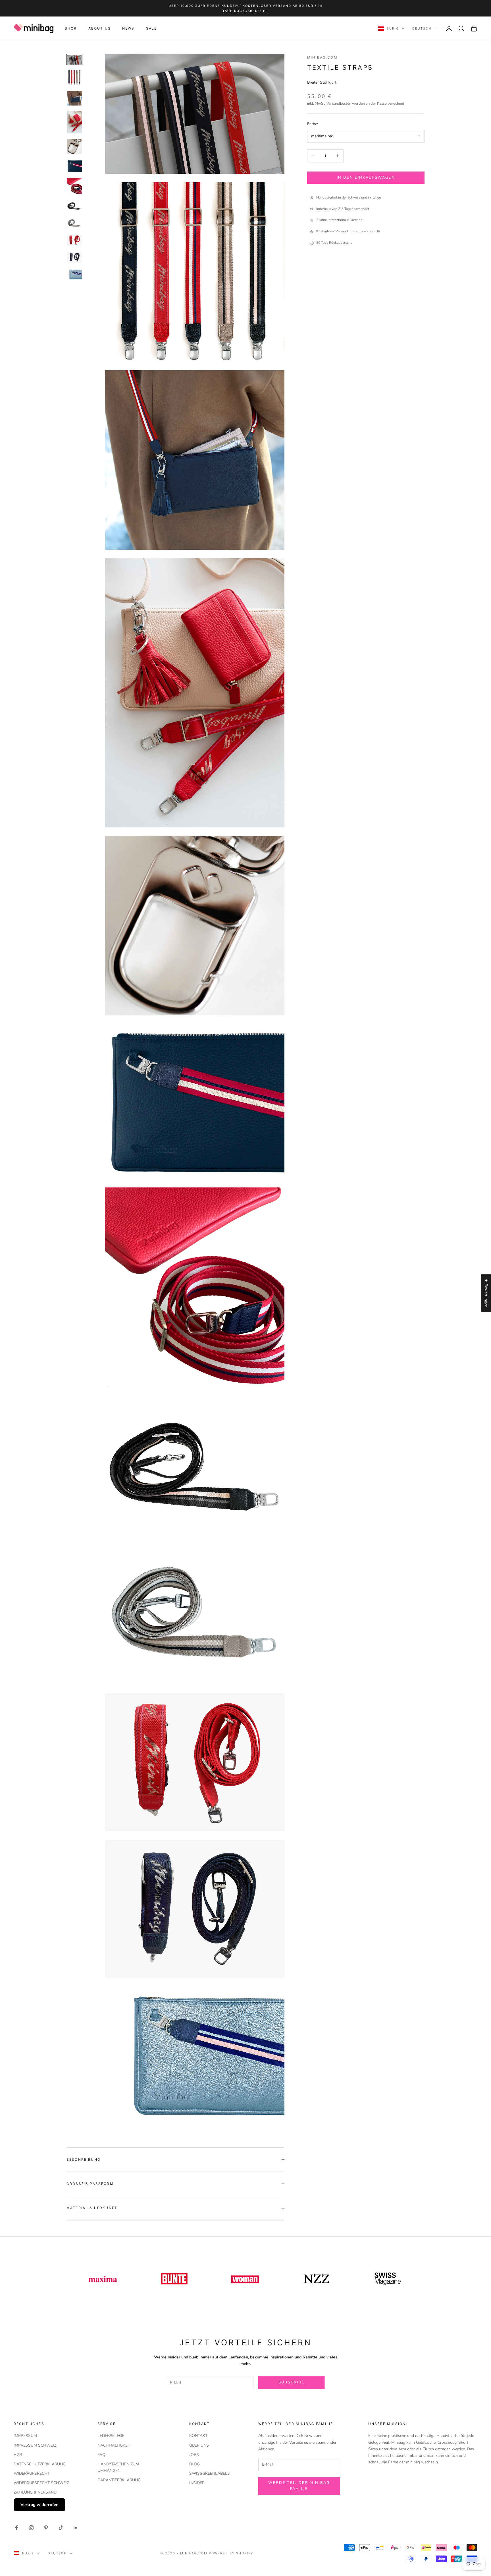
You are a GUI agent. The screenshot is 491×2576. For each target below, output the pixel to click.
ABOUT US (100, 28)
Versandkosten (339, 104)
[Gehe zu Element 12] (74, 274)
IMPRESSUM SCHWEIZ (35, 2445)
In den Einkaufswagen (366, 177)
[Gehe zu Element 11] (74, 257)
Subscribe (292, 2382)
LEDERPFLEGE (111, 2436)
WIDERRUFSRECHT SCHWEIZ (41, 2483)
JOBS (194, 2455)
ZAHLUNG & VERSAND (35, 2492)
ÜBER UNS (199, 2445)
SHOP (71, 28)
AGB (18, 2455)
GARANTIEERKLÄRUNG (119, 2480)
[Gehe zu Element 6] (74, 166)
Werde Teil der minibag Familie (299, 2486)
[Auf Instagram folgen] (31, 2528)
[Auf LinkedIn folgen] (76, 2528)
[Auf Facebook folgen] (16, 2528)
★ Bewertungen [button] (486, 1293)
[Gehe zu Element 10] (74, 240)
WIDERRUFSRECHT (32, 2473)
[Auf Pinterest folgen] (46, 2528)
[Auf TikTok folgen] (61, 2528)
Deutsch (422, 28)
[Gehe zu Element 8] (74, 206)
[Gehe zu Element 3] (74, 98)
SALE (152, 28)
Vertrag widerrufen (39, 2505)
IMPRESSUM (25, 2436)
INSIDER (197, 2483)
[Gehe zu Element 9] (74, 223)
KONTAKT (198, 2436)
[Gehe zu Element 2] (74, 78)
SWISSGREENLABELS (210, 2473)
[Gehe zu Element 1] (74, 60)
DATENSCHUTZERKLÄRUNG (40, 2464)
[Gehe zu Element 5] (74, 146)
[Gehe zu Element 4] (74, 122)
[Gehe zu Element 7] (74, 186)
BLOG (194, 2464)
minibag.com (322, 57)
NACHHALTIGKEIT (114, 2445)
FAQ (101, 2455)
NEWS (128, 28)
